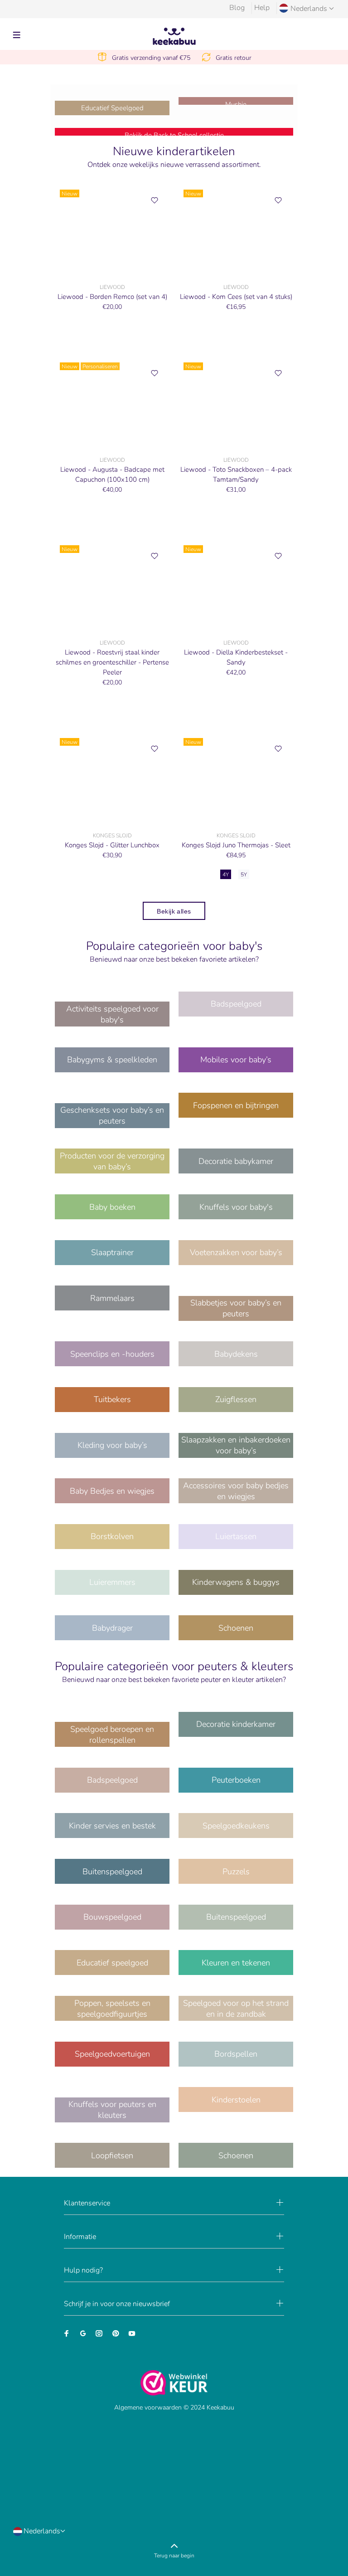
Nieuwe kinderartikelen (174, 152)
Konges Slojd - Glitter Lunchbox (112, 845)
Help (262, 8)
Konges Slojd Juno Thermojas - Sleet (236, 845)
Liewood (112, 287)
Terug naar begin (174, 2556)
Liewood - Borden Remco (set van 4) (112, 297)
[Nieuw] (112, 230)
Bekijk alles (174, 911)
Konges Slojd (112, 836)
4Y (226, 875)
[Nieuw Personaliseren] (112, 403)
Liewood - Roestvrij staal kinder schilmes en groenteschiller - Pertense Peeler (112, 662)
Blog (237, 8)
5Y (244, 875)
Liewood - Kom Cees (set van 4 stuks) (236, 297)
